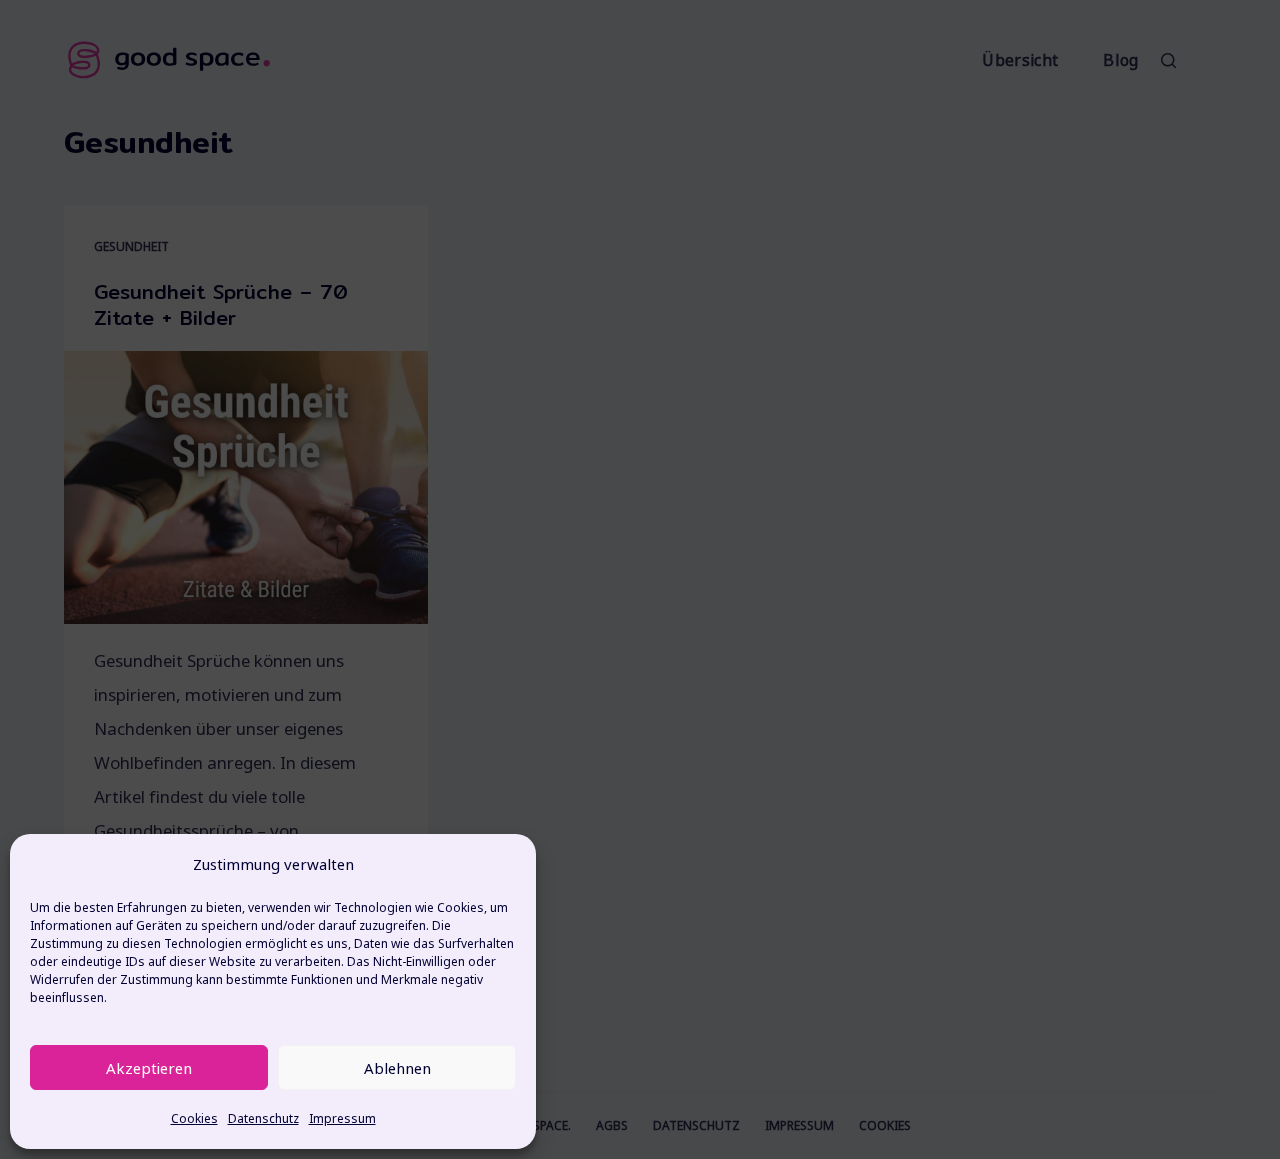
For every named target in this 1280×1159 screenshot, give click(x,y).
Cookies (194, 1118)
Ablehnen (397, 1068)
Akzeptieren (149, 1068)
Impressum (342, 1118)
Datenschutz (263, 1118)
